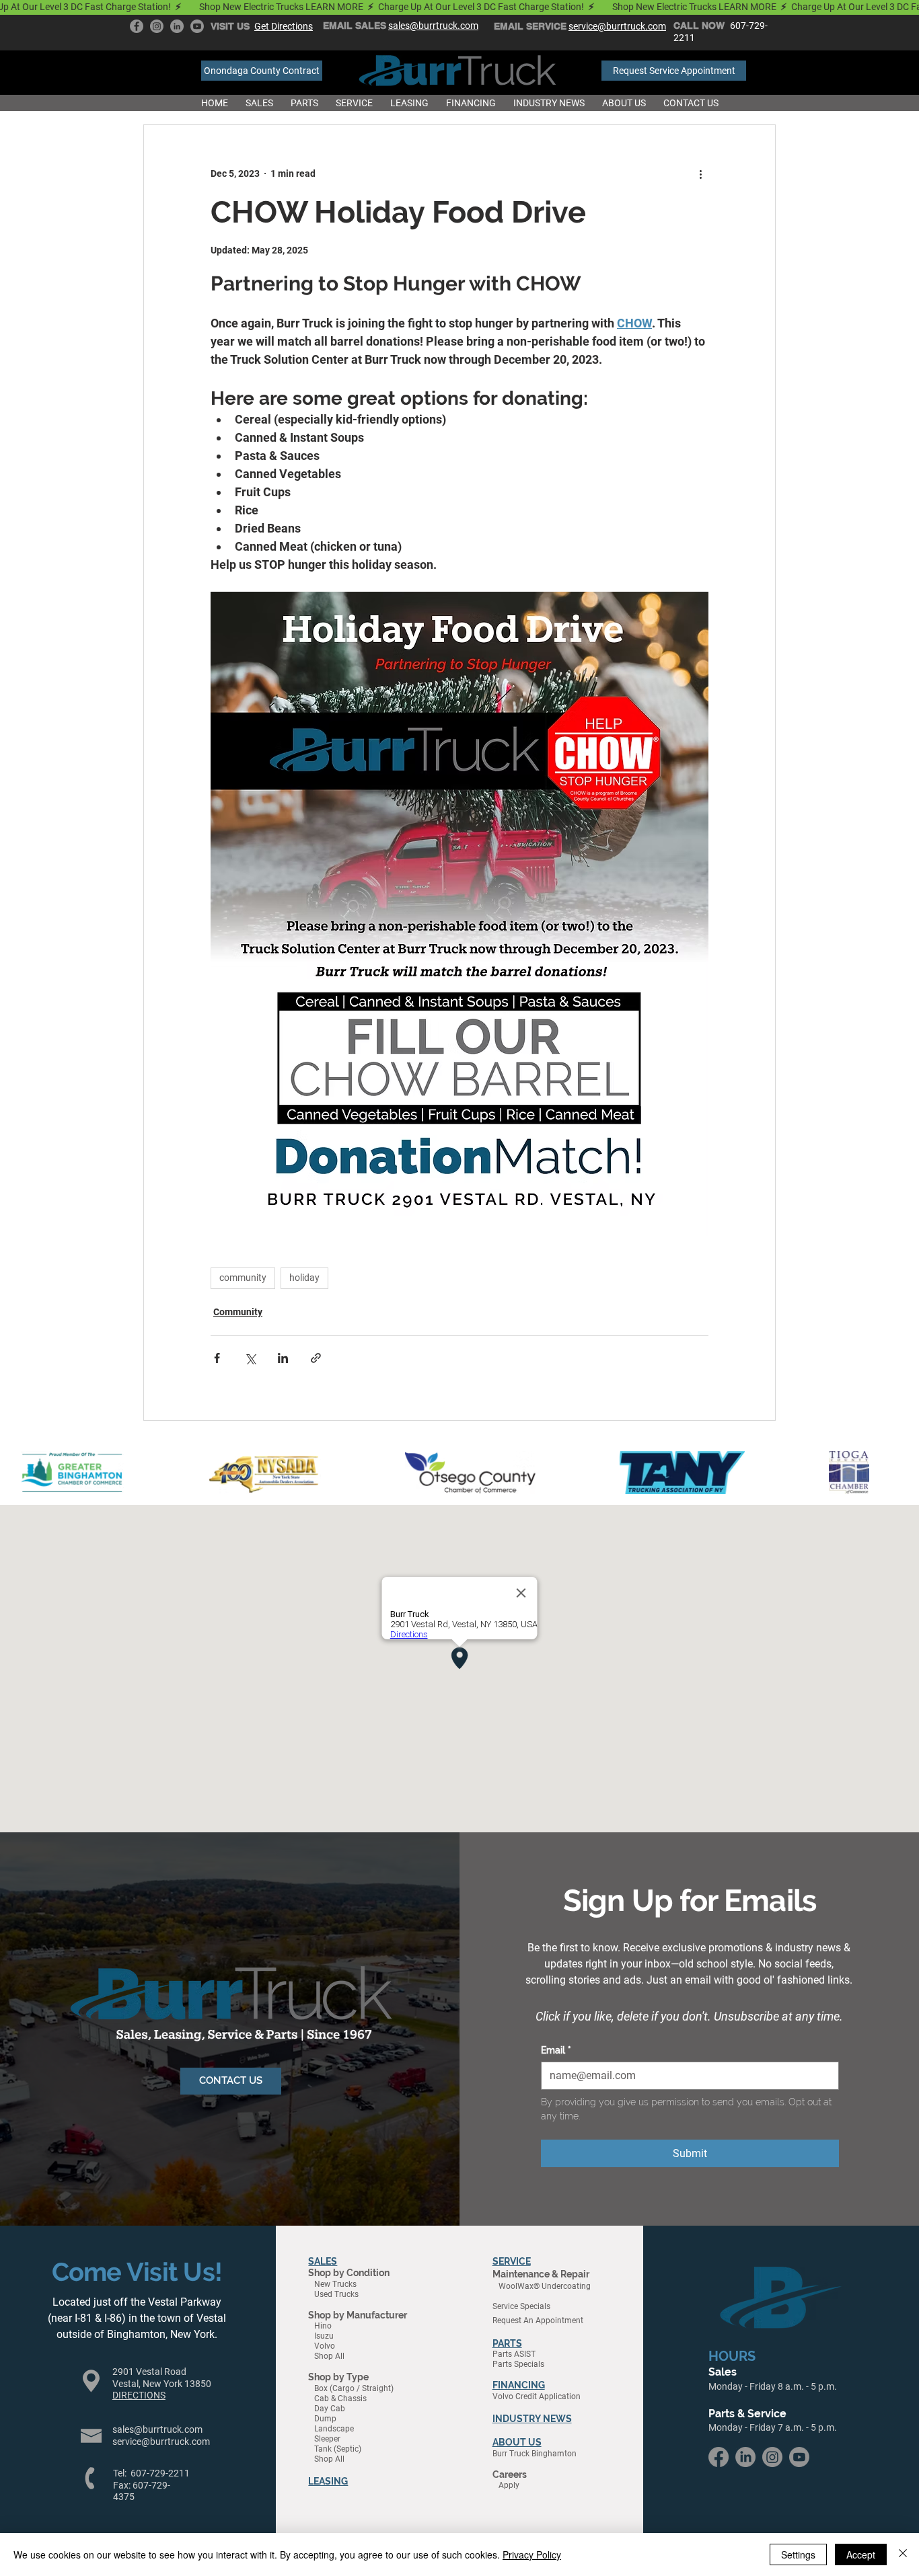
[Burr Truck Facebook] (137, 26)
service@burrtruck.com (161, 2442)
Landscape (334, 2429)
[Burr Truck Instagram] (157, 26)
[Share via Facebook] (217, 1358)
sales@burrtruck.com (157, 2429)
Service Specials (521, 2306)
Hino (320, 2326)
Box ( (320, 2388)
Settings (798, 2554)
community (243, 1278)
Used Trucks (333, 2294)
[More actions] (700, 173)
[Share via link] (316, 1358)
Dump (325, 2419)
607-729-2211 (160, 2473)
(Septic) (347, 2449)
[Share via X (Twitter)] (250, 1358)
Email (556, 2050)
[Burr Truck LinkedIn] (177, 26)
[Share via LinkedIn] (283, 1358)
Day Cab (330, 2409)
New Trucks (332, 2284)
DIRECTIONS (139, 2395)
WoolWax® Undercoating (542, 2286)
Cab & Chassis (337, 2398)
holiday (304, 1278)
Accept (861, 2554)
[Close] (903, 2554)
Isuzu (321, 2336)
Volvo (322, 2346)
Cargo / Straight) (363, 2388)
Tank (324, 2449)
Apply (506, 2485)
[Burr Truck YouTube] (197, 26)
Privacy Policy (532, 2554)
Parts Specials (518, 2364)
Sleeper (327, 2439)
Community (238, 1312)
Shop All (326, 2356)
